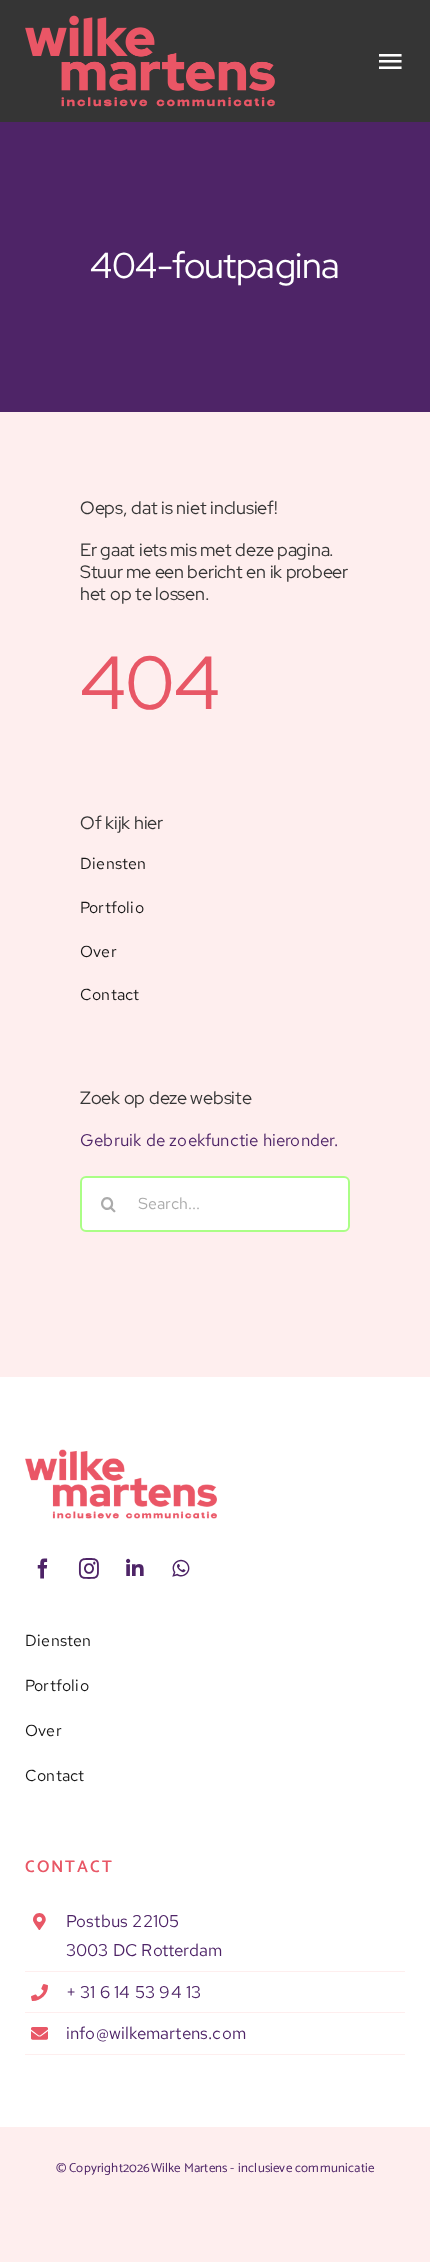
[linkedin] (135, 1569)
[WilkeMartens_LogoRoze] (121, 1457)
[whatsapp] (181, 1569)
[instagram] (89, 1569)
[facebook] (43, 1569)
